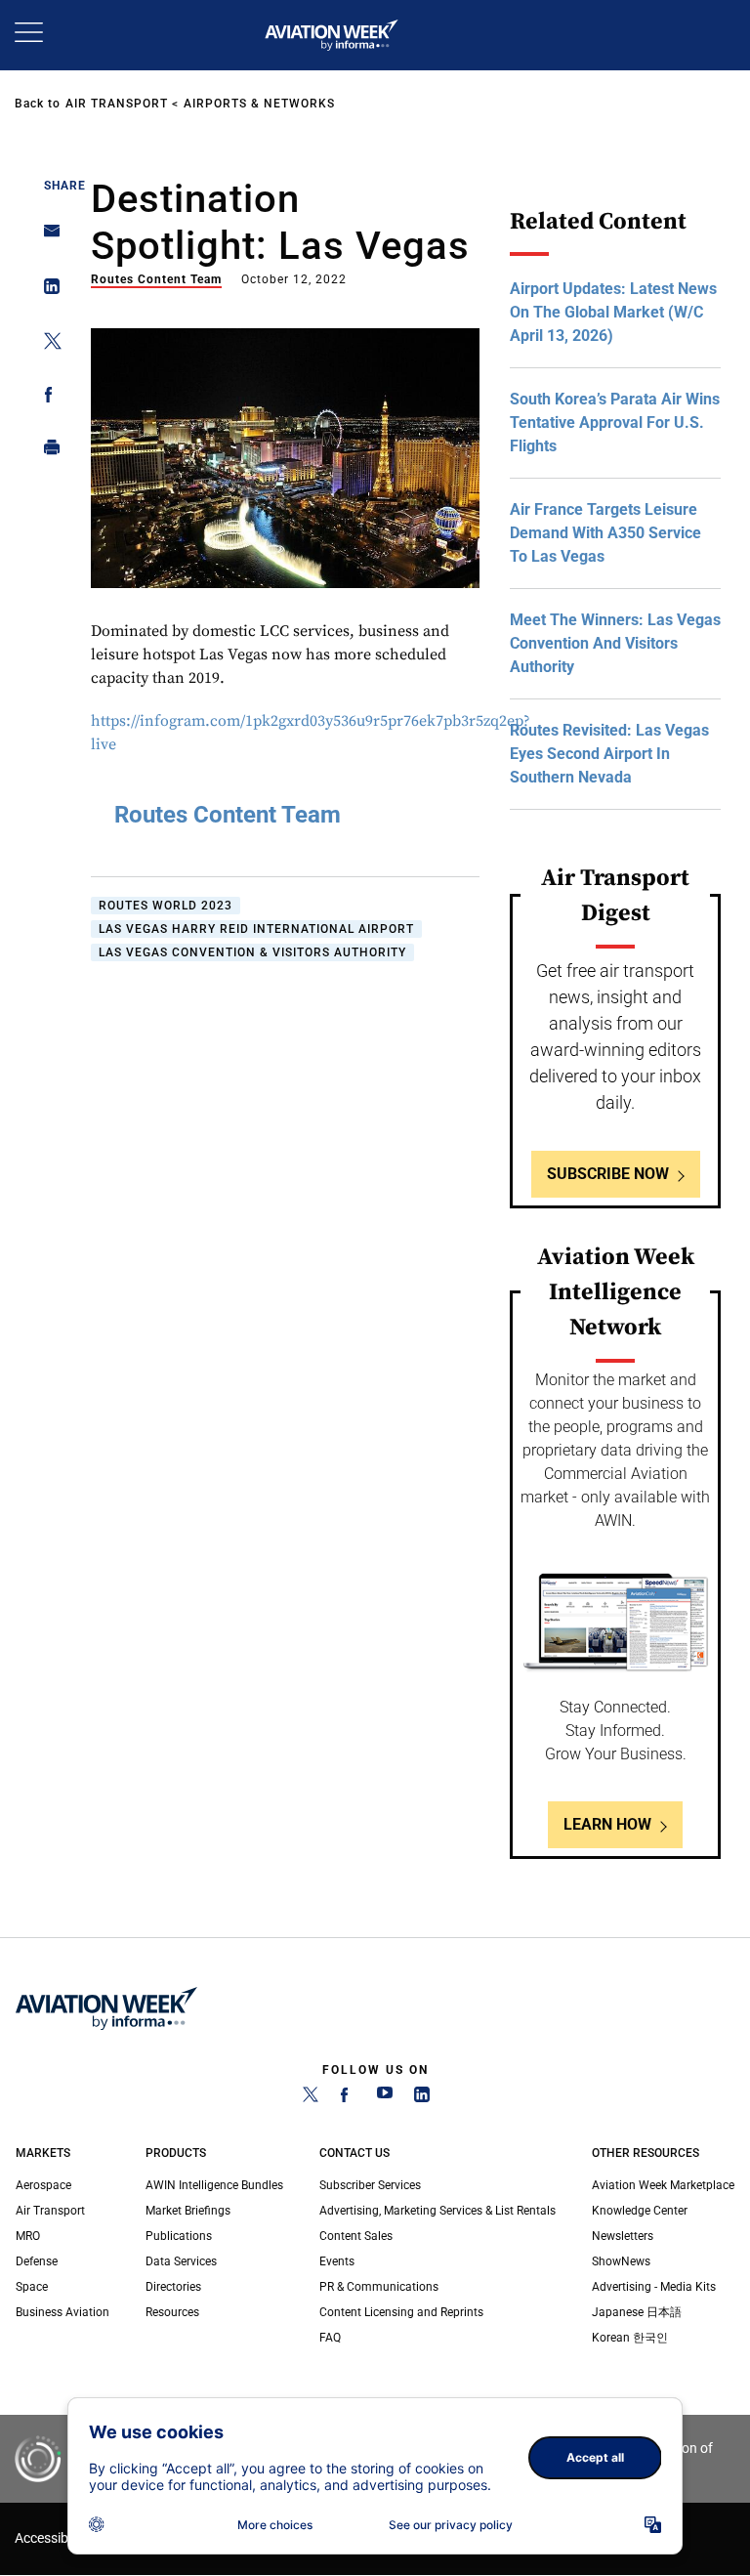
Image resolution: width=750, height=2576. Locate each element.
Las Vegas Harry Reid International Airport (256, 929)
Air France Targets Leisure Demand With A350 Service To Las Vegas (605, 533)
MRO (28, 2236)
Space (32, 2287)
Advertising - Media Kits (654, 2287)
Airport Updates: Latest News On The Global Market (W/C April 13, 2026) (613, 312)
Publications (179, 2236)
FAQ (330, 2338)
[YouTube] (385, 2098)
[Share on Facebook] (46, 398)
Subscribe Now (608, 1174)
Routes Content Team (156, 279)
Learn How (607, 1824)
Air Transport (117, 104)
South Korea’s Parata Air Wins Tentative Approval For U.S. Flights (615, 422)
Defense (37, 2261)
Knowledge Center (640, 2211)
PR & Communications (379, 2287)
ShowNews (621, 2261)
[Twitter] (311, 2098)
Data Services (181, 2261)
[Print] (46, 452)
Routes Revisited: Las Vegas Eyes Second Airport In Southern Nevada (609, 754)
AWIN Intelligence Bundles (214, 2185)
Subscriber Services (370, 2185)
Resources (172, 2312)
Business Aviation (62, 2312)
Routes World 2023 (166, 906)
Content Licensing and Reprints (401, 2312)
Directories (173, 2287)
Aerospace (43, 2185)
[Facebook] (348, 2098)
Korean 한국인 (630, 2338)
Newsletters (623, 2236)
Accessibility (52, 2538)
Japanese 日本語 (637, 2312)
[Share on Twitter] (46, 344)
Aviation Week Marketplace (663, 2185)
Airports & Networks (259, 104)
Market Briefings (188, 2211)
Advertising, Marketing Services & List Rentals (437, 2211)
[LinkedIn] (422, 2098)
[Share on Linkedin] (46, 291)
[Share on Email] (46, 237)
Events (337, 2261)
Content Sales (356, 2236)
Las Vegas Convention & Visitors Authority (252, 952)
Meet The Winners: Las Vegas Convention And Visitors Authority (615, 643)
